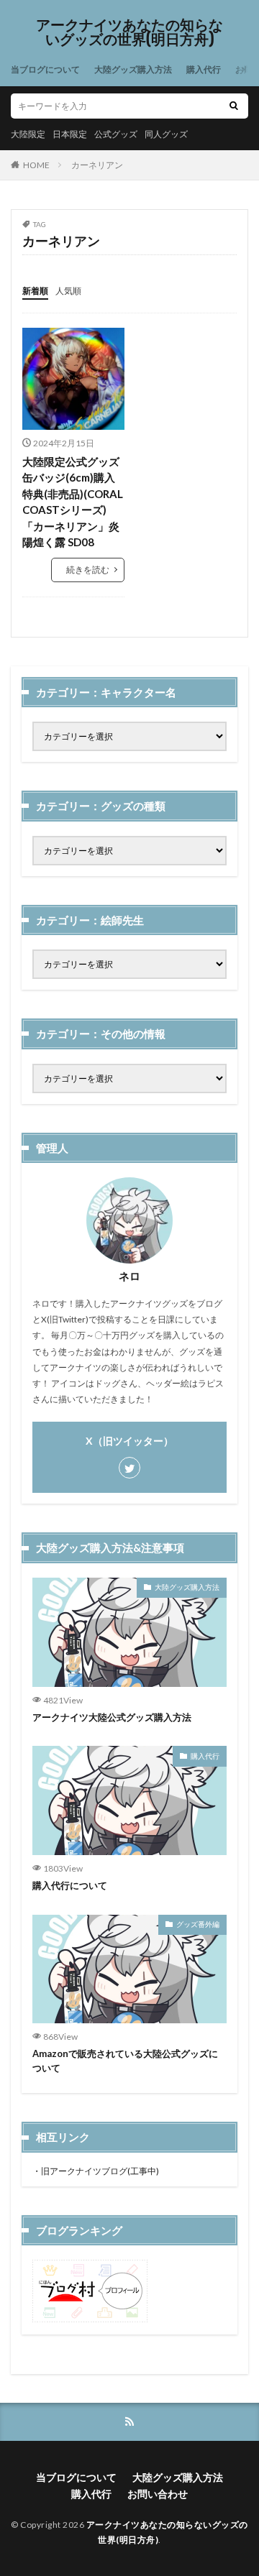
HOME (36, 165)
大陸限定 (28, 134)
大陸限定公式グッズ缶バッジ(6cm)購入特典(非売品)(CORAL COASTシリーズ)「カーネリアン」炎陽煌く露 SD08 (73, 502)
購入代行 (204, 69)
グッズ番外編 (198, 1924)
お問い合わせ (158, 2494)
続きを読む (88, 570)
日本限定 (70, 134)
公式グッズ (116, 134)
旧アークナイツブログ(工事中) (100, 2171)
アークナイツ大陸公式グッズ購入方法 (112, 1717)
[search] (234, 106)
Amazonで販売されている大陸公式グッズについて (125, 2061)
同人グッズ (166, 134)
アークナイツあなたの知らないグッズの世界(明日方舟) (129, 32)
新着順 (35, 291)
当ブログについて (45, 69)
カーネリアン (97, 165)
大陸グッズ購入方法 (133, 69)
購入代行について (70, 1885)
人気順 (68, 291)
